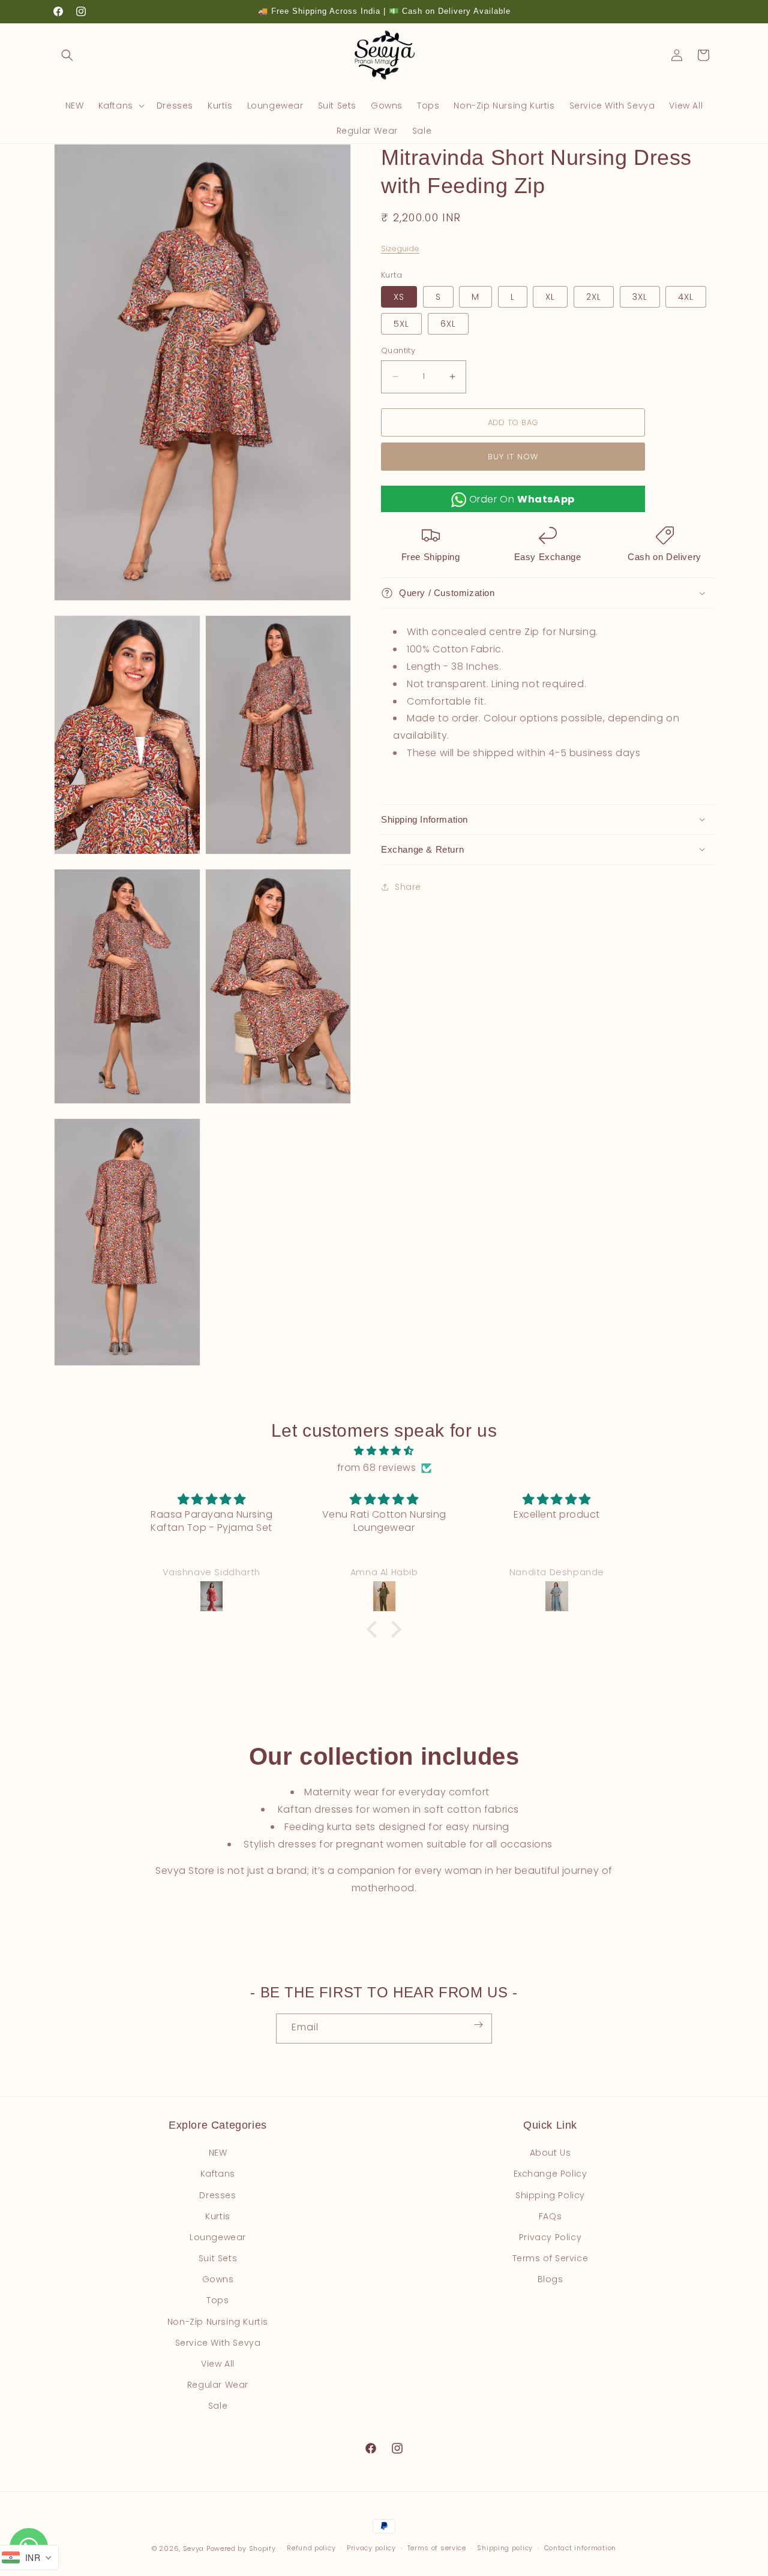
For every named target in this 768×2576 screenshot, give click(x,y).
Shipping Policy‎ (550, 2195)
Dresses (217, 2195)
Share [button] (408, 887)
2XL (594, 297)
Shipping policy (505, 2548)
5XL (401, 324)
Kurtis (218, 2216)
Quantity (398, 350)
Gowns (218, 2279)
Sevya (194, 2548)
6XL (448, 324)
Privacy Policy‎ (550, 2237)
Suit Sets (218, 2258)
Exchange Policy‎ (550, 2174)
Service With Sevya (218, 2343)
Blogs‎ (550, 2279)
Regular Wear (218, 2385)
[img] (384, 1451)
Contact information (580, 2548)
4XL (686, 297)
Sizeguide (400, 249)
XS (399, 297)
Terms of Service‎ (550, 2258)
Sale (218, 2406)
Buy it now (513, 456)
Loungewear (218, 2237)
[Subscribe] (478, 2025)
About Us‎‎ (550, 2153)
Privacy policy (371, 2548)
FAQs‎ (550, 2216)
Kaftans (218, 2174)
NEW (218, 2153)
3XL (640, 297)
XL (550, 297)
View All (218, 2364)
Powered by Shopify (241, 2548)
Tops (217, 2300)
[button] (67, 55)
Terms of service (437, 2548)
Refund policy (311, 2548)
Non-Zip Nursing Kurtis (218, 2322)
